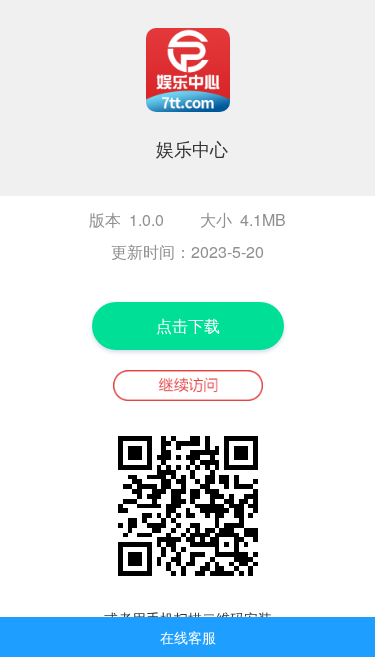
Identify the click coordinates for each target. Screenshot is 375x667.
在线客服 (188, 637)
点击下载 (188, 325)
